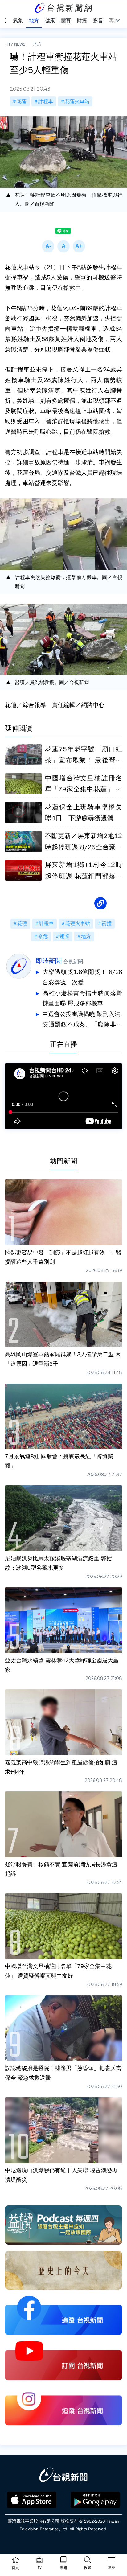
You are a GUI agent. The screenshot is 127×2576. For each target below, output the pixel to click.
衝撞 (107, 924)
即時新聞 (49, 961)
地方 (38, 44)
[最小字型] (48, 246)
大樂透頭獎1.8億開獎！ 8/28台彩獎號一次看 (82, 977)
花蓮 (22, 101)
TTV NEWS (16, 44)
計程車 (46, 101)
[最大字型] (79, 246)
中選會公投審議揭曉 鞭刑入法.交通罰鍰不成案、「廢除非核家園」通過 (82, 1020)
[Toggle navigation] (112, 2560)
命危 (43, 937)
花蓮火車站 (77, 101)
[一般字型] (63, 246)
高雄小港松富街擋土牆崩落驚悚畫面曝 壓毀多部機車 (82, 999)
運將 (64, 937)
